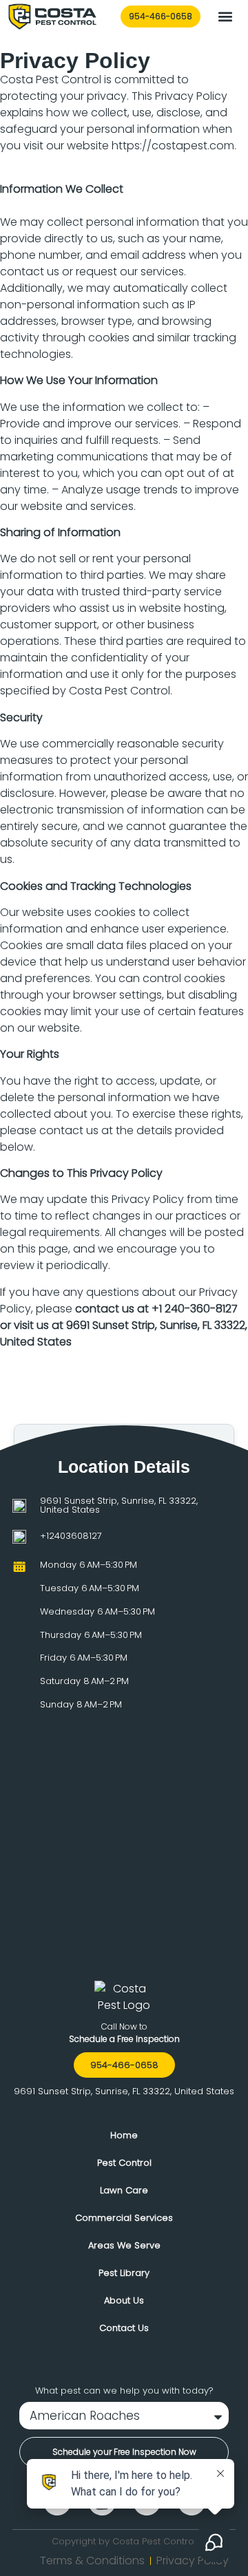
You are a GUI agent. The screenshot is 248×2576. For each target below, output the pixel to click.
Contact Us (124, 2328)
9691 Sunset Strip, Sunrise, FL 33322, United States (119, 1505)
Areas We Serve (124, 2245)
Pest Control (124, 2163)
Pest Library (124, 2273)
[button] (225, 17)
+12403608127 (71, 1536)
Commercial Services (124, 2218)
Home (124, 2135)
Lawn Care (124, 2190)
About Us (124, 2300)
